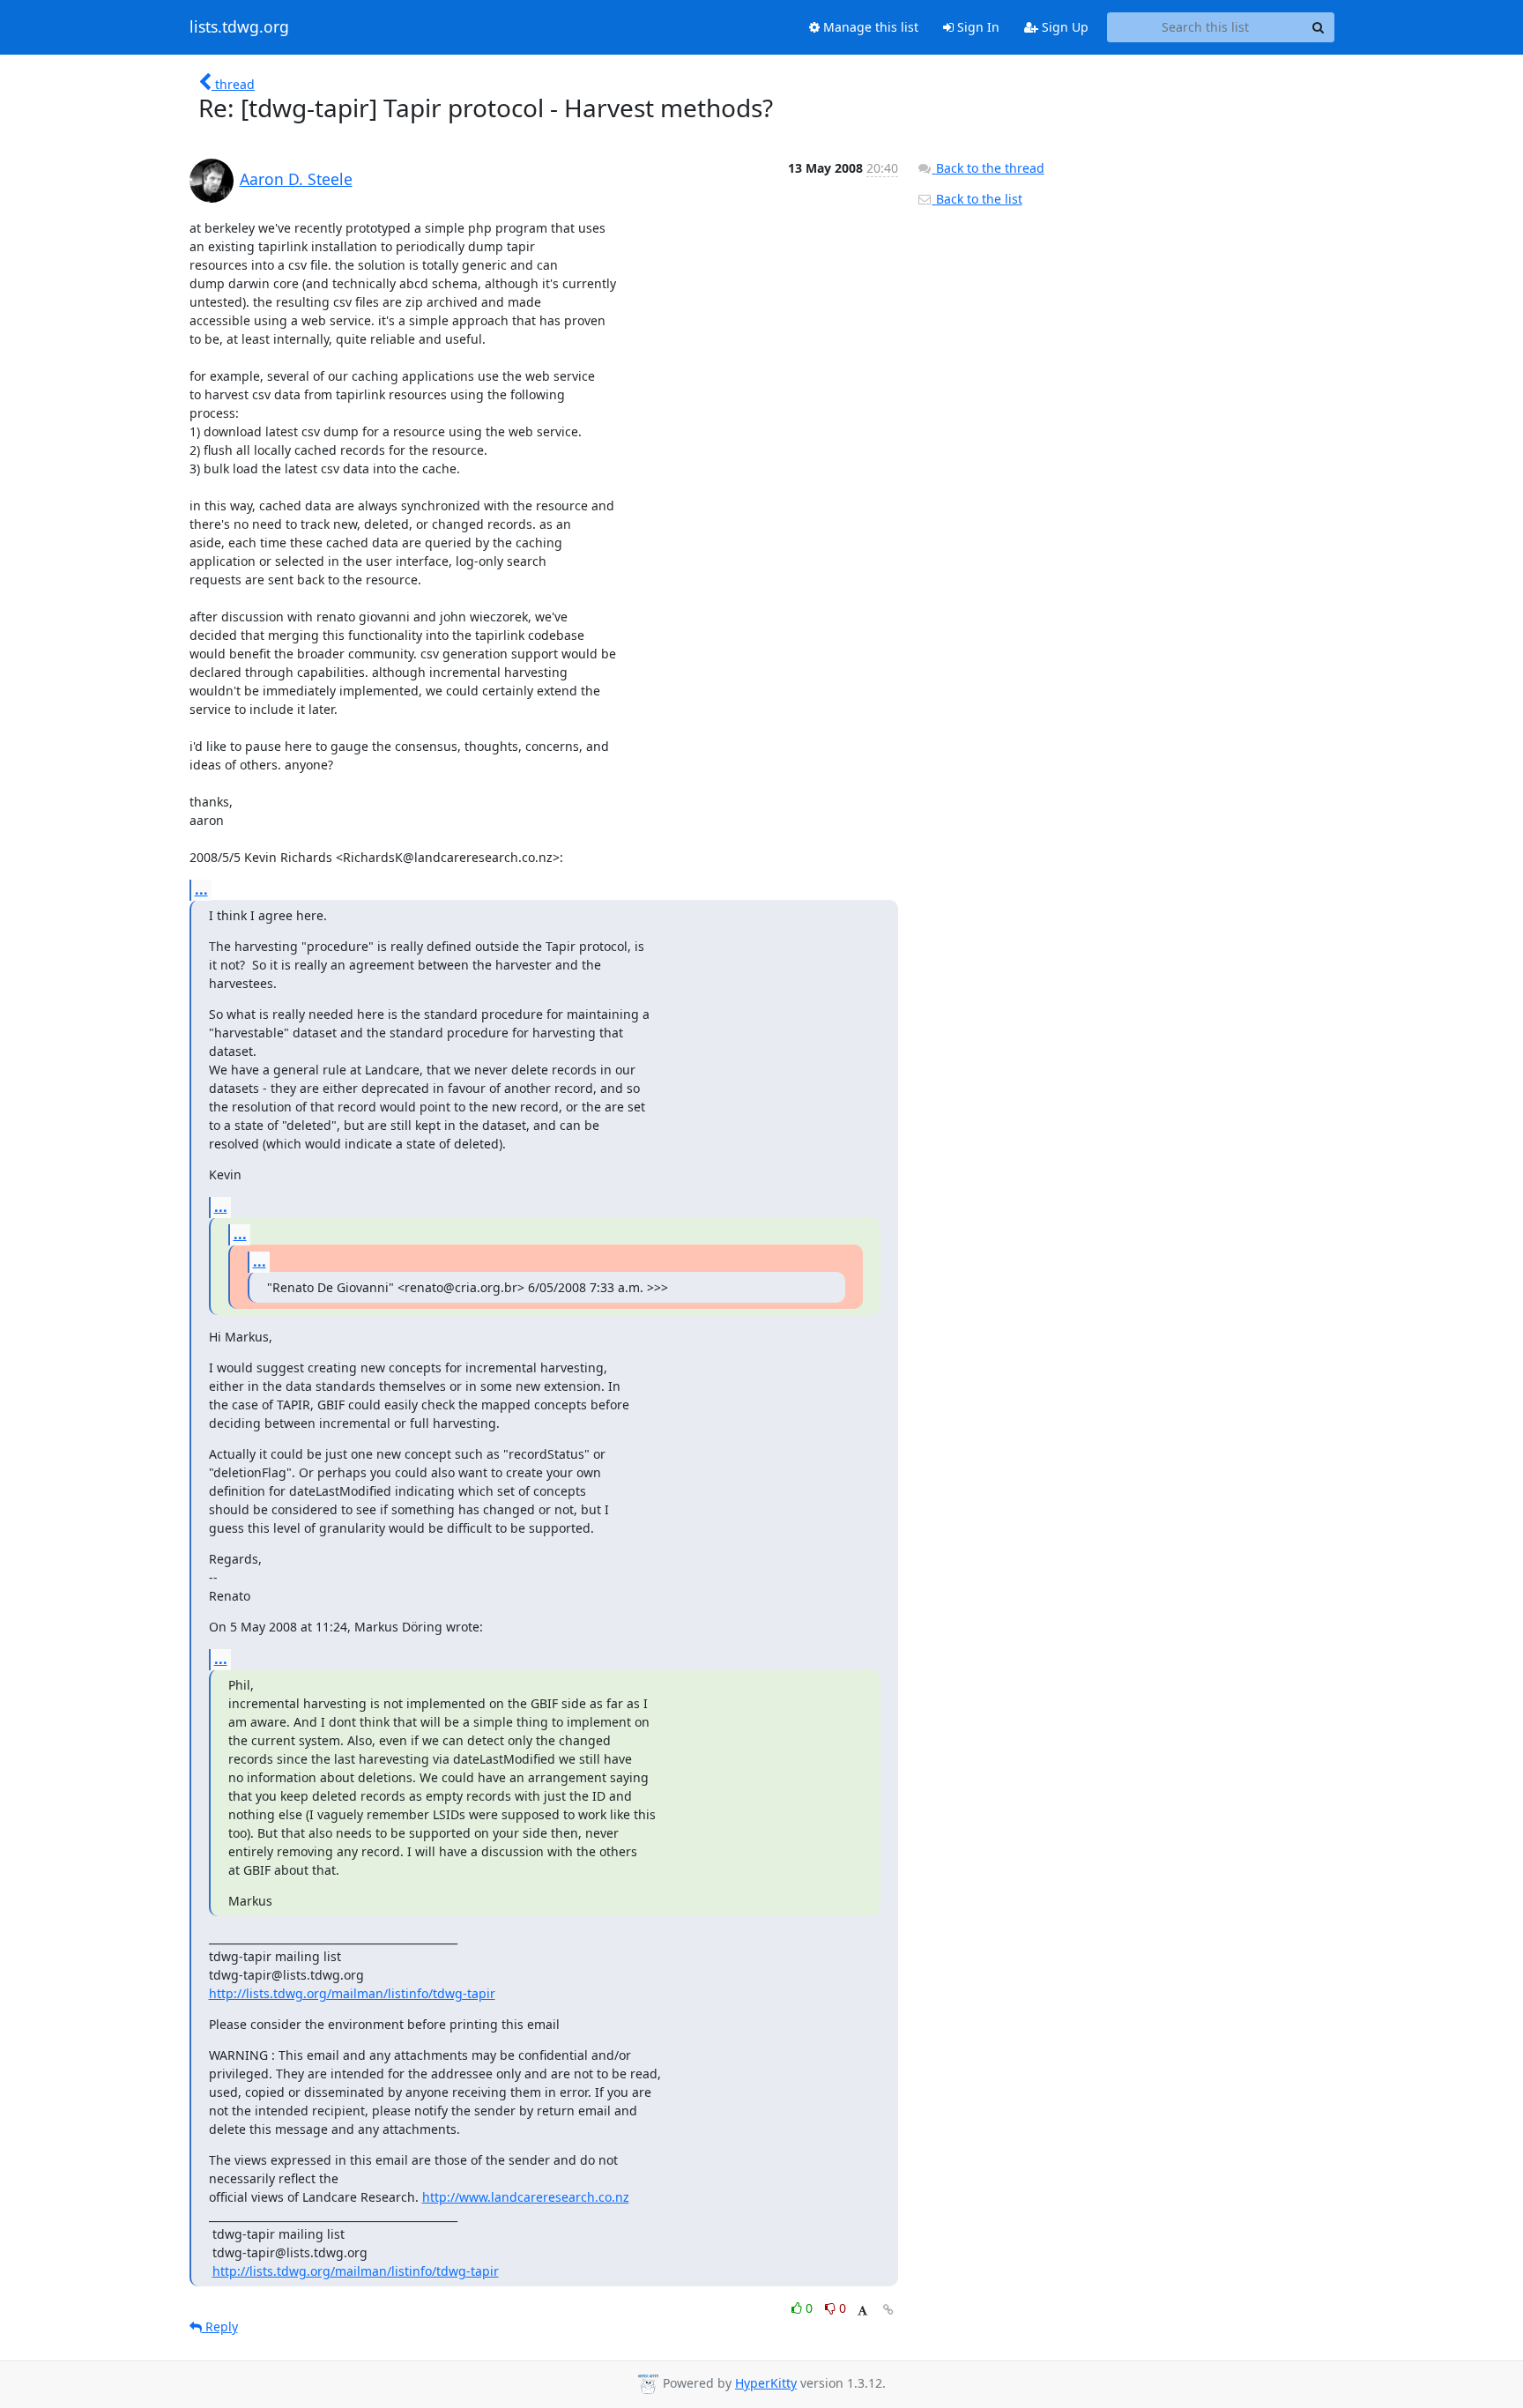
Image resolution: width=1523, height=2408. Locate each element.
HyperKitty (766, 2383)
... (201, 889)
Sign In (977, 27)
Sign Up (1063, 27)
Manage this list (869, 27)
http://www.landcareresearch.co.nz (526, 2197)
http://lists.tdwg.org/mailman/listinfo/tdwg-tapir (352, 1993)
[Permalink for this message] (888, 2310)
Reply (220, 2326)
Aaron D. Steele (296, 179)
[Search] (1319, 27)
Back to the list (977, 199)
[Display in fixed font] (862, 2311)
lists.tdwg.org (239, 27)
